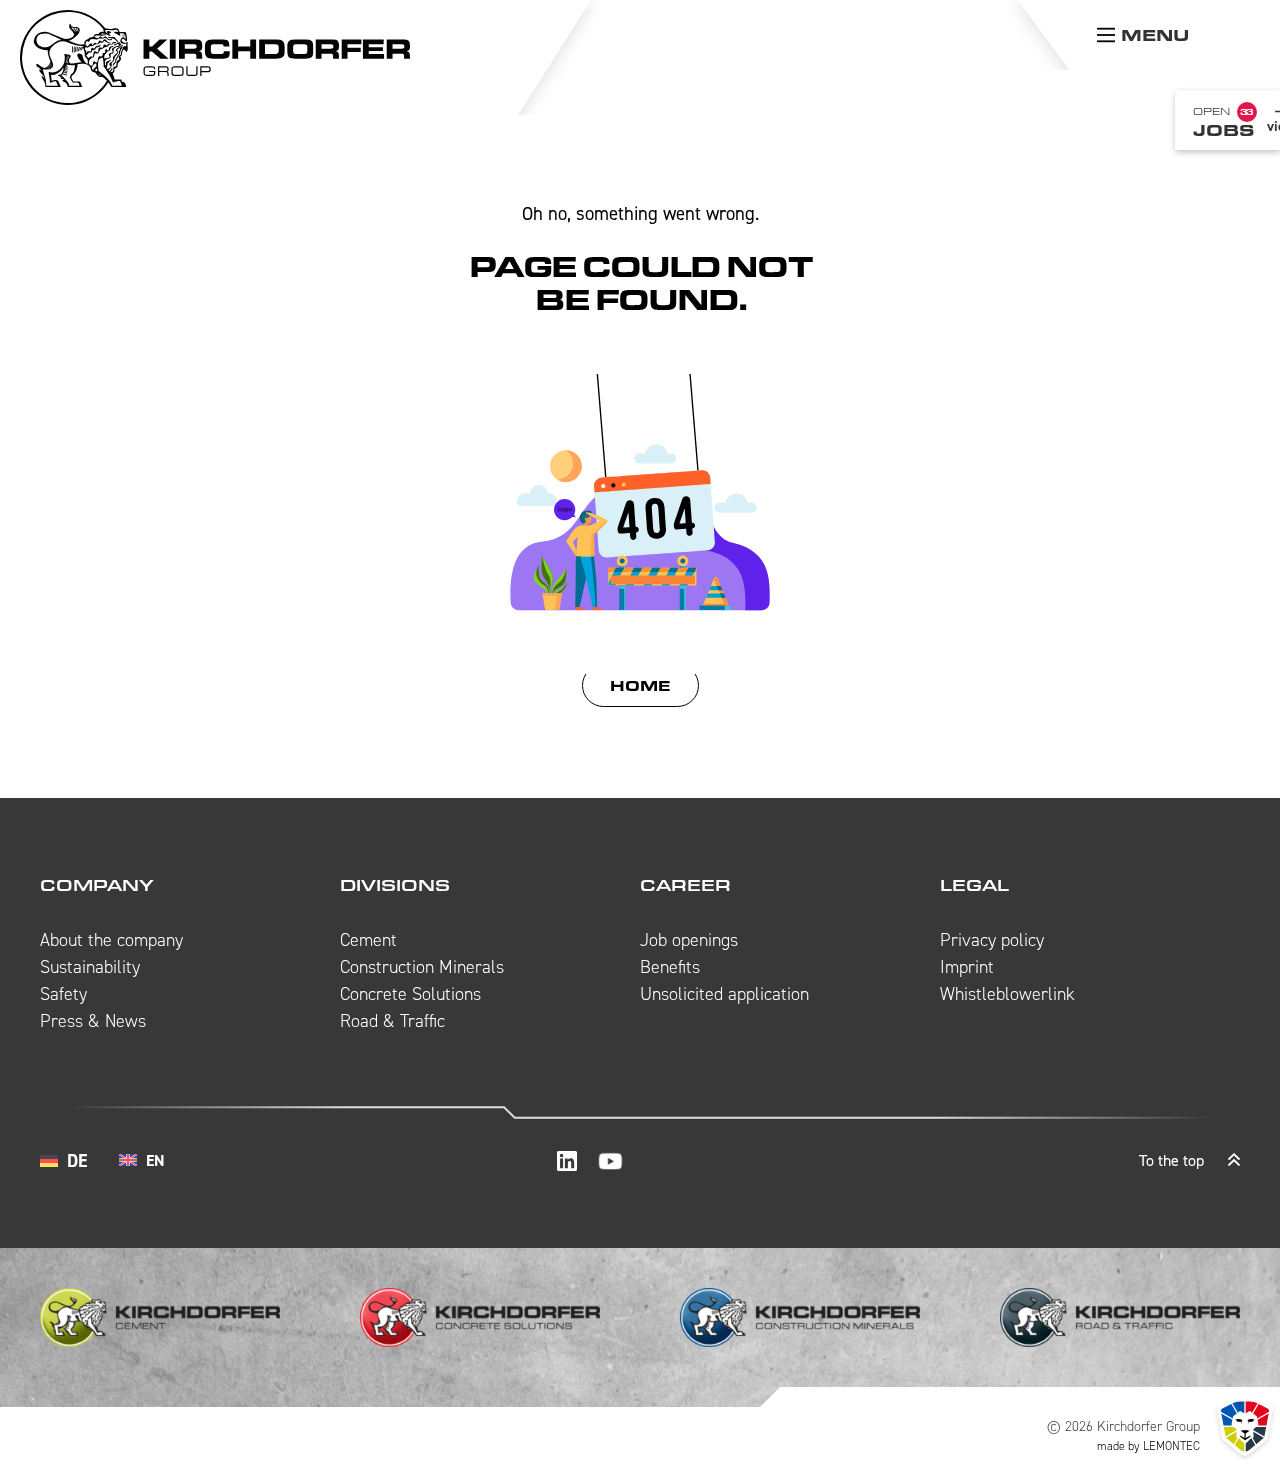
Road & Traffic (392, 1021)
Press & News (93, 1021)
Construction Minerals (422, 967)
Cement (368, 940)
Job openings (689, 940)
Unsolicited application (724, 994)
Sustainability (90, 967)
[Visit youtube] (610, 1161)
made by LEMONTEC (1148, 1446)
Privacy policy (992, 940)
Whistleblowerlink (1007, 994)
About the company (111, 940)
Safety (63, 994)
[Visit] (567, 1161)
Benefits (670, 967)
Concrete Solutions (410, 994)
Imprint (967, 967)
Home (640, 685)
